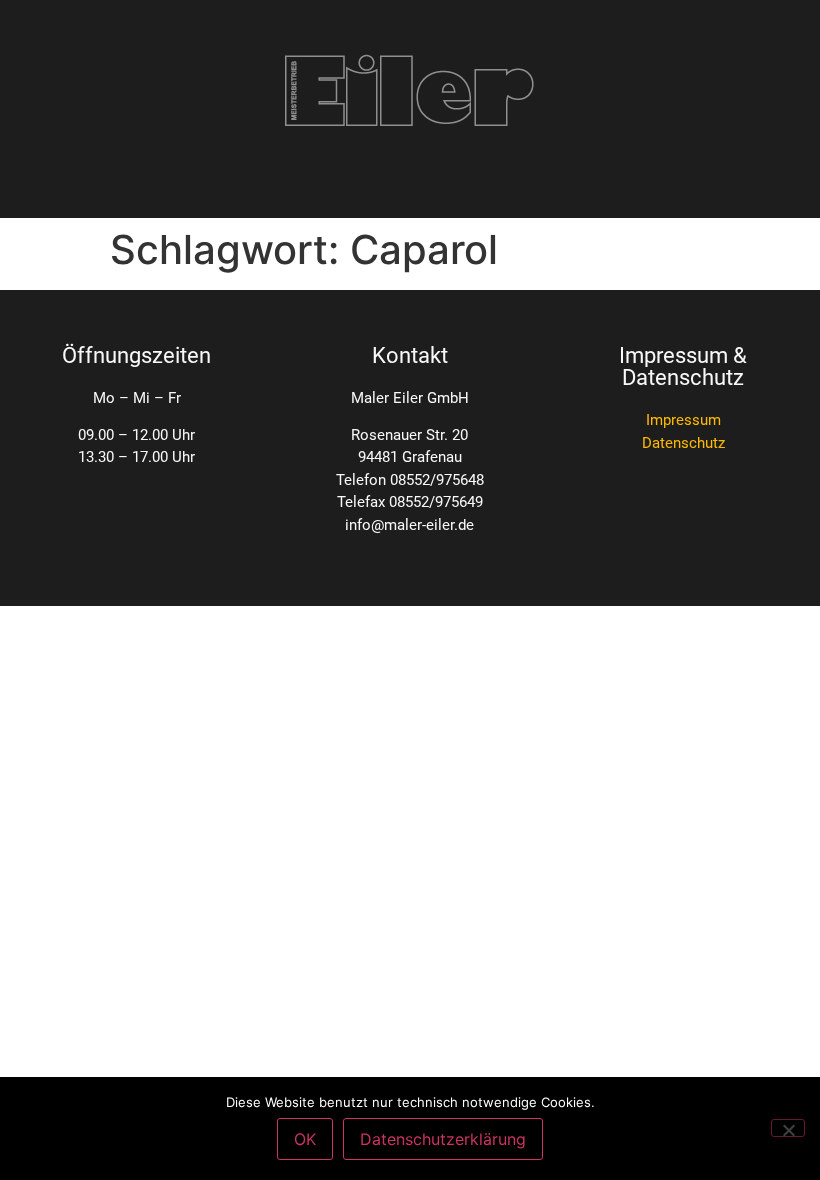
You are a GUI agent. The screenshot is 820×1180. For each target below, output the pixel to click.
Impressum (683, 420)
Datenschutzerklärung (443, 1139)
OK (305, 1139)
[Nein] (788, 1128)
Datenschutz (683, 443)
